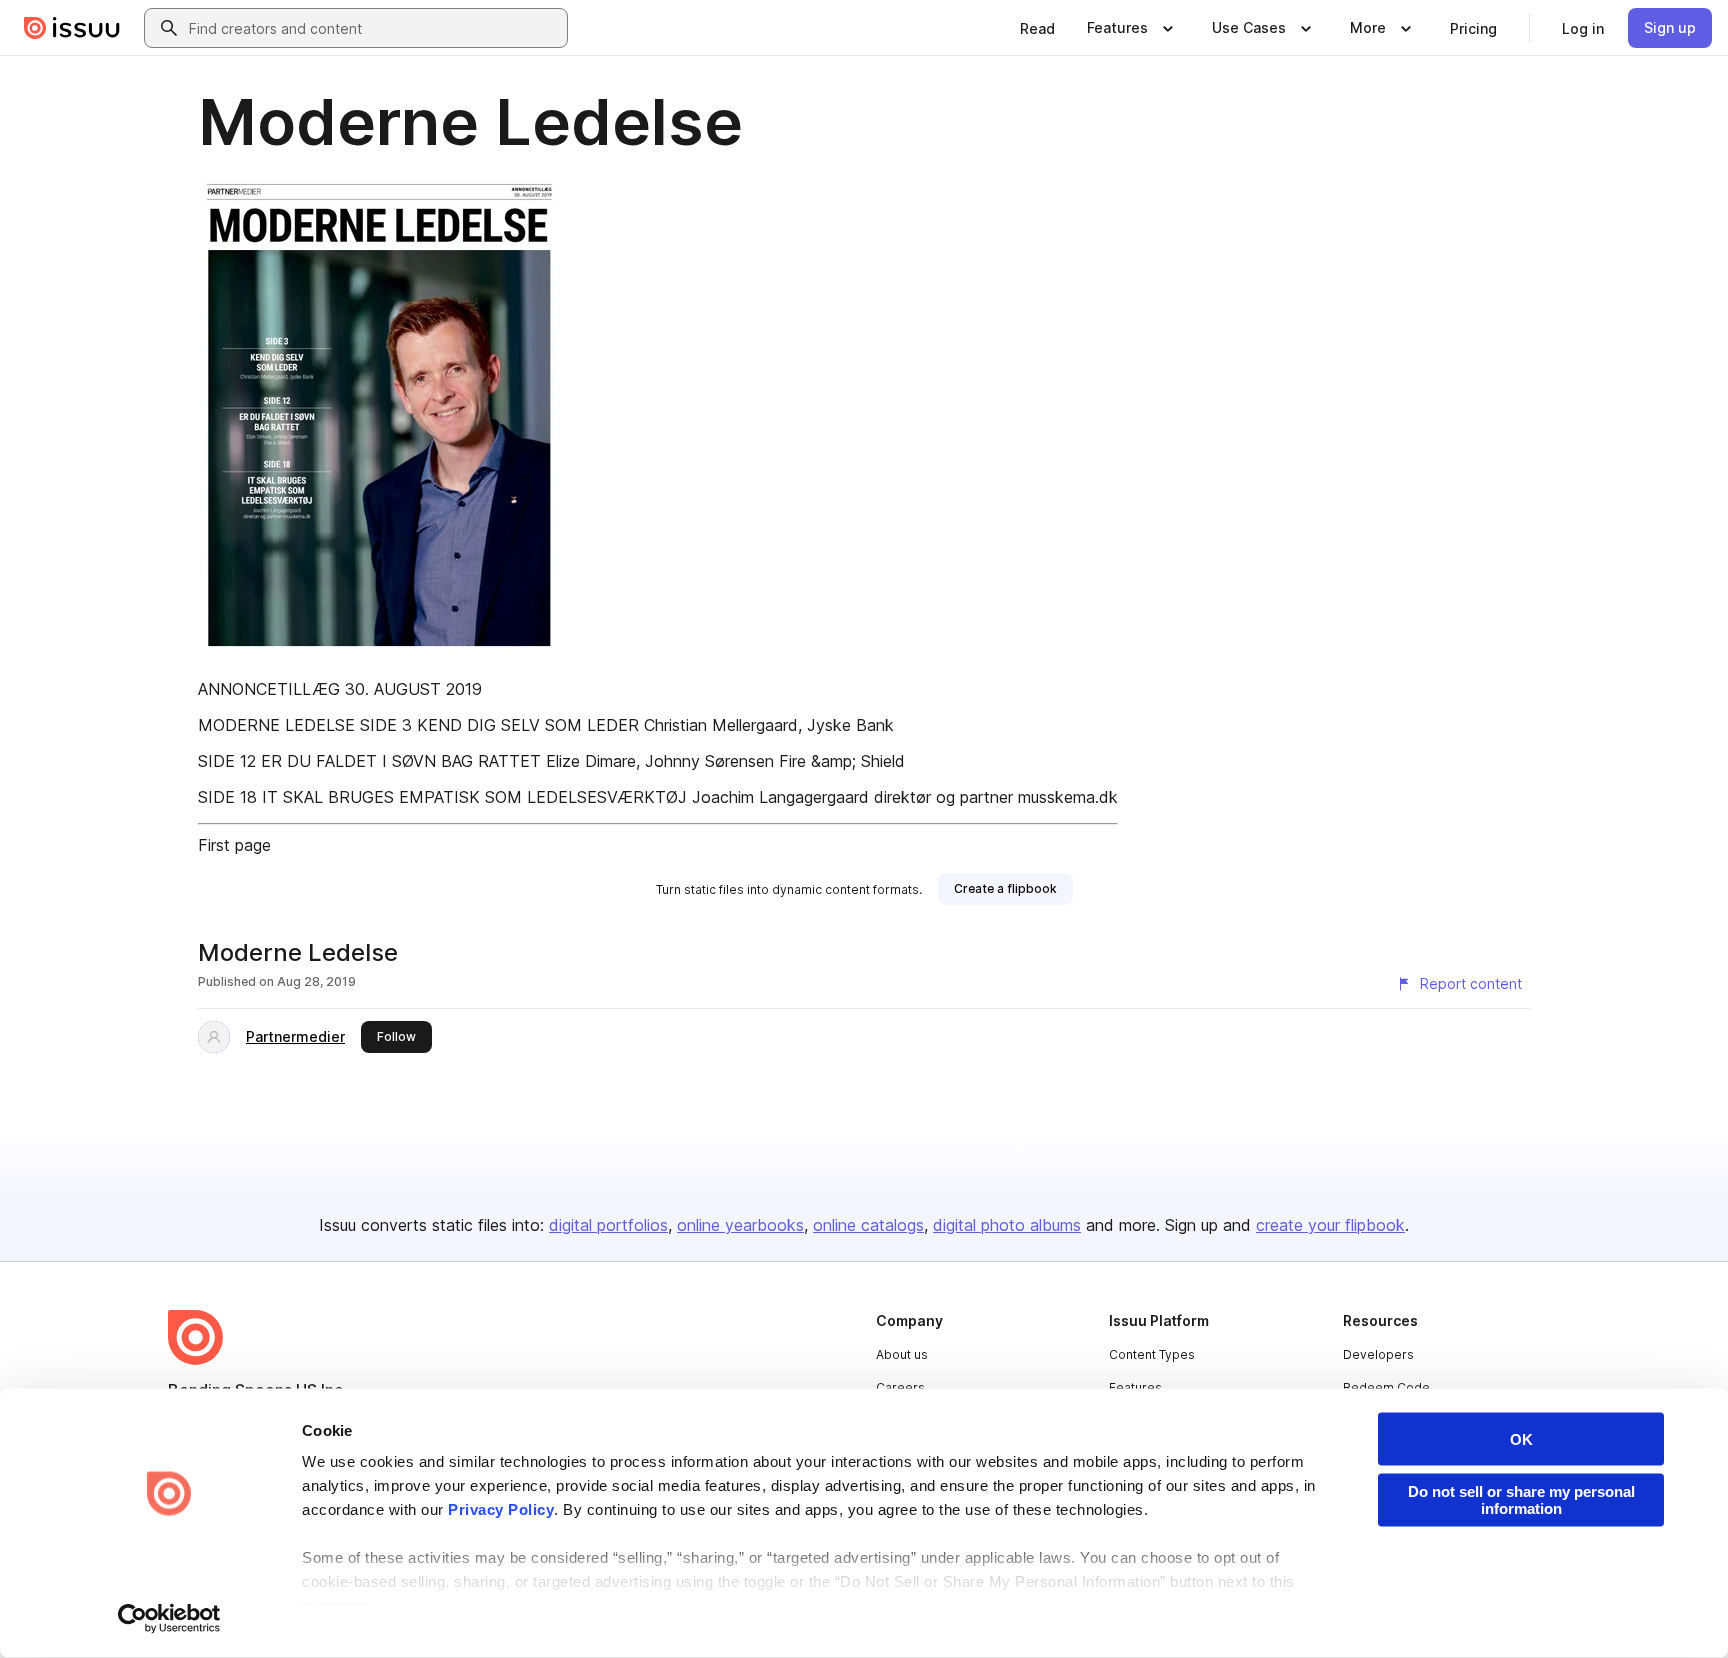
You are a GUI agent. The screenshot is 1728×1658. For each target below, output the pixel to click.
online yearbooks (740, 1225)
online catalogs (868, 1225)
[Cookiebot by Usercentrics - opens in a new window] (169, 1619)
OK (1521, 1439)
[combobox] (374, 28)
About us (902, 1354)
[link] (1037, 28)
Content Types (1152, 1354)
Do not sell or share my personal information (1521, 1500)
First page (234, 845)
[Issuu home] (72, 28)
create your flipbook (1330, 1225)
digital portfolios (608, 1225)
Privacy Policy (501, 1509)
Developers (1378, 1354)
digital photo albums (1007, 1225)
